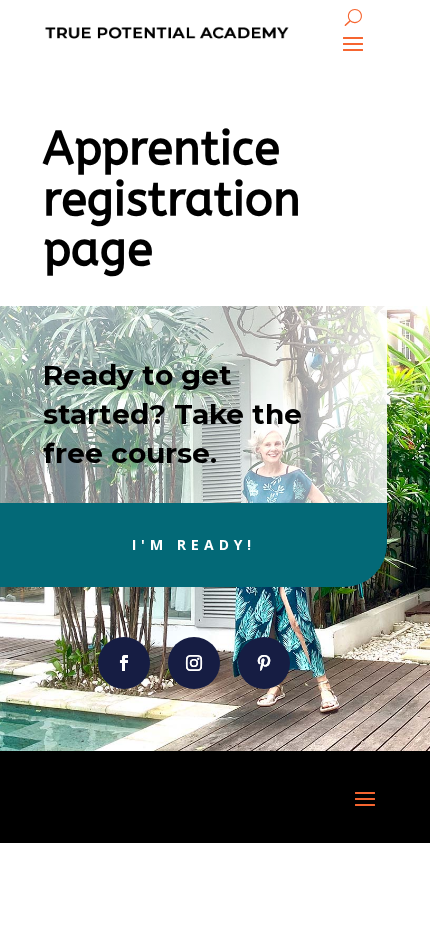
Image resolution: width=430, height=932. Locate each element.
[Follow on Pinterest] (264, 663)
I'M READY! (194, 544)
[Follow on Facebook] (124, 663)
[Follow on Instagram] (194, 663)
